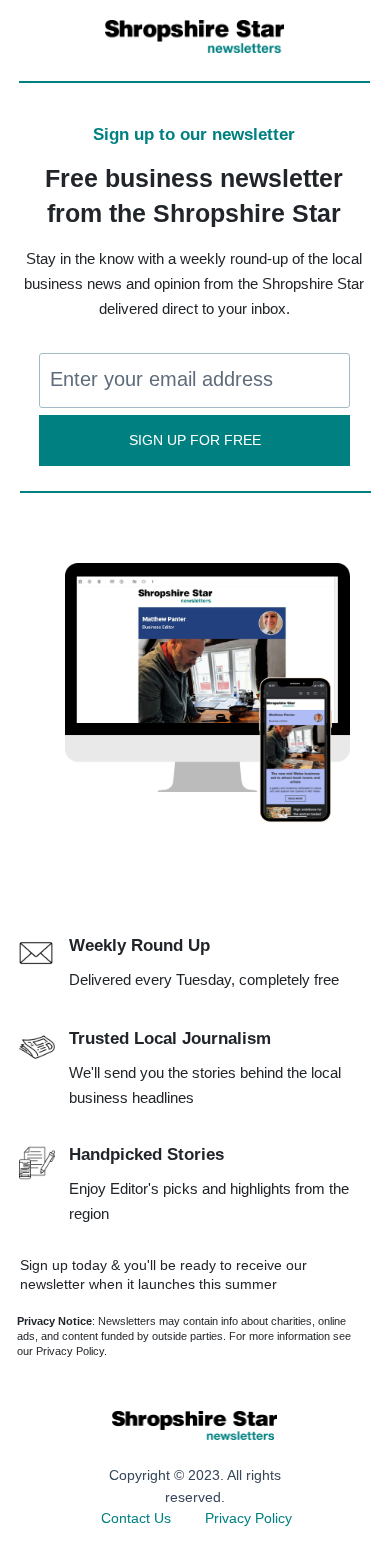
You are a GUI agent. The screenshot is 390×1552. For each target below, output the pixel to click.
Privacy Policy (248, 1518)
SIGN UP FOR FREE (195, 440)
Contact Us (136, 1518)
